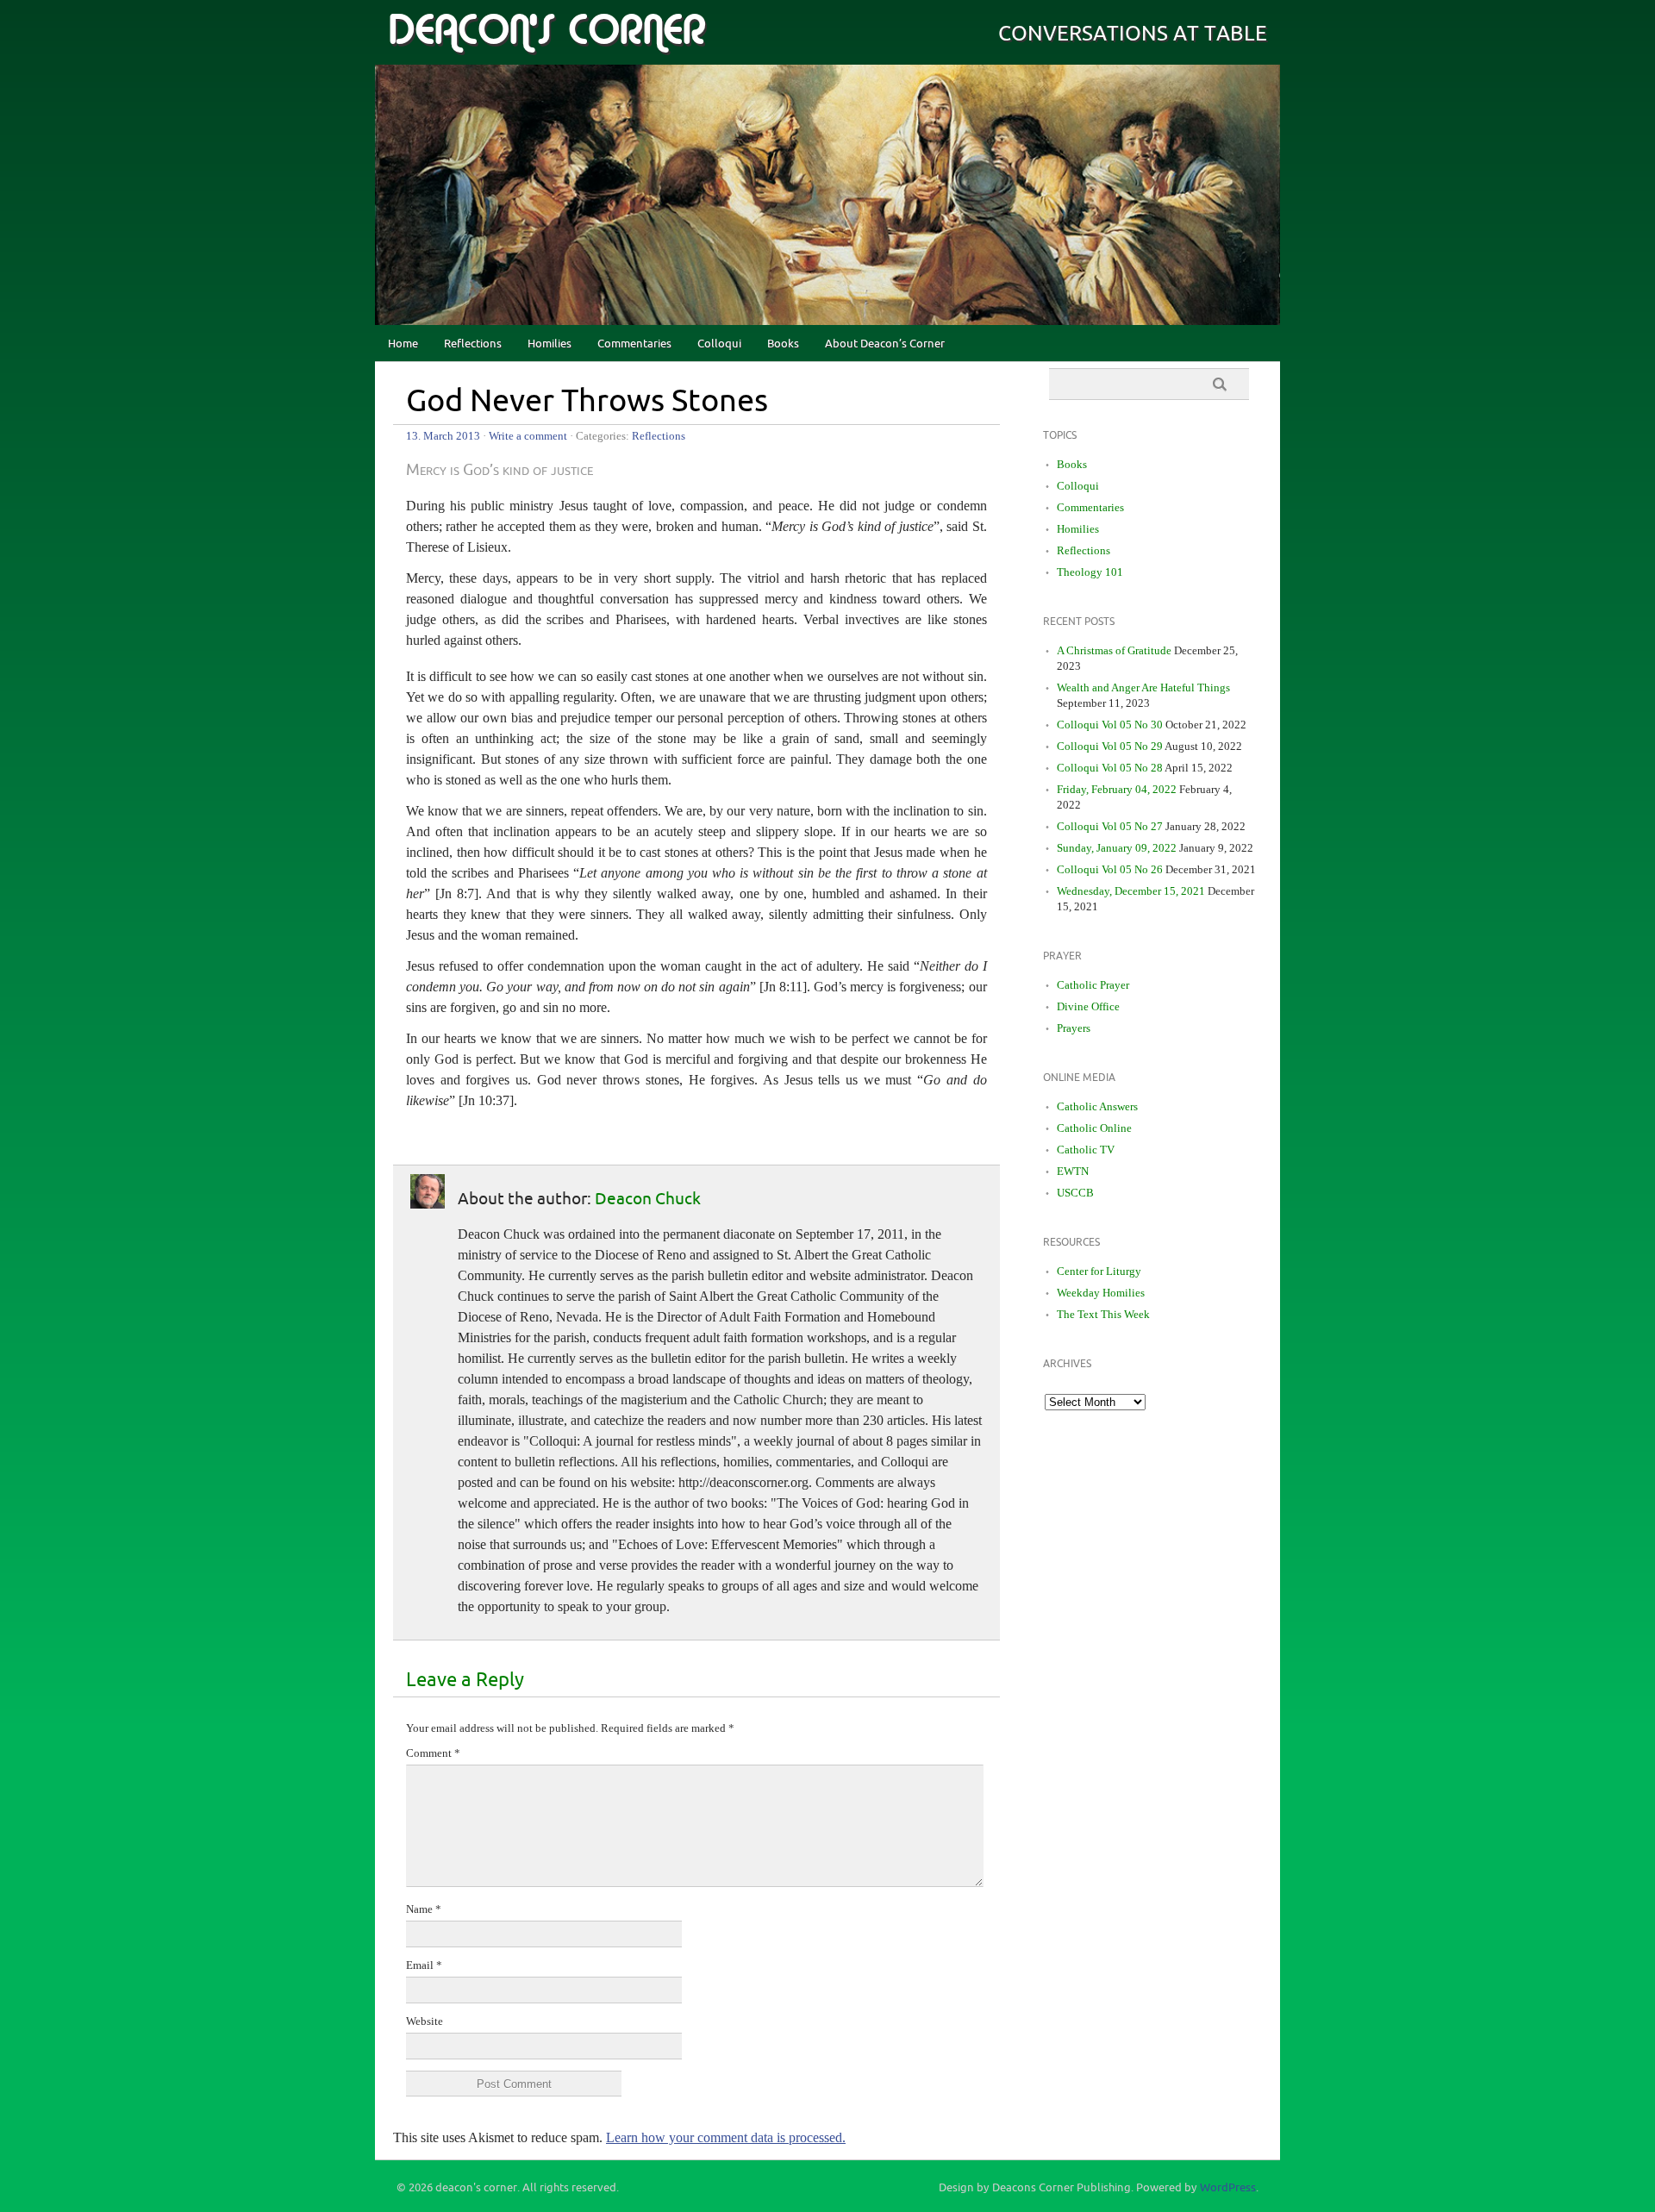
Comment (433, 1753)
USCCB (1075, 1193)
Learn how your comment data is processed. (726, 2137)
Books (783, 344)
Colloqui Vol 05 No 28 (1110, 768)
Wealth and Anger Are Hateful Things (1143, 687)
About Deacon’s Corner (885, 344)
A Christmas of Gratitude (1114, 650)
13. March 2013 (443, 436)
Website (425, 2021)
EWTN (1073, 1171)
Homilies (550, 344)
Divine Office (1088, 1006)
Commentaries (634, 344)
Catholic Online (1094, 1128)
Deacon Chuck (648, 1199)
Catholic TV (1086, 1150)
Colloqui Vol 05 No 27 (1110, 826)
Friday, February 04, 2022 (1117, 789)
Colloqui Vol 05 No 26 (1110, 869)
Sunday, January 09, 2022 (1117, 848)
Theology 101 (1090, 572)
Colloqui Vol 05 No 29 (1110, 746)
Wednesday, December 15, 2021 (1131, 891)
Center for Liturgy (1099, 1271)
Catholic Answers (1097, 1106)
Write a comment (528, 436)
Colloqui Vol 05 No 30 (1110, 725)
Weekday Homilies (1101, 1293)
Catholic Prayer (1093, 985)
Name (424, 1909)
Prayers (1074, 1028)
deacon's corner (546, 31)
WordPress (1228, 2188)
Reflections (473, 344)
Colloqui (719, 344)
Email (424, 1965)
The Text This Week (1103, 1314)
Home (403, 344)
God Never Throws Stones (587, 402)
